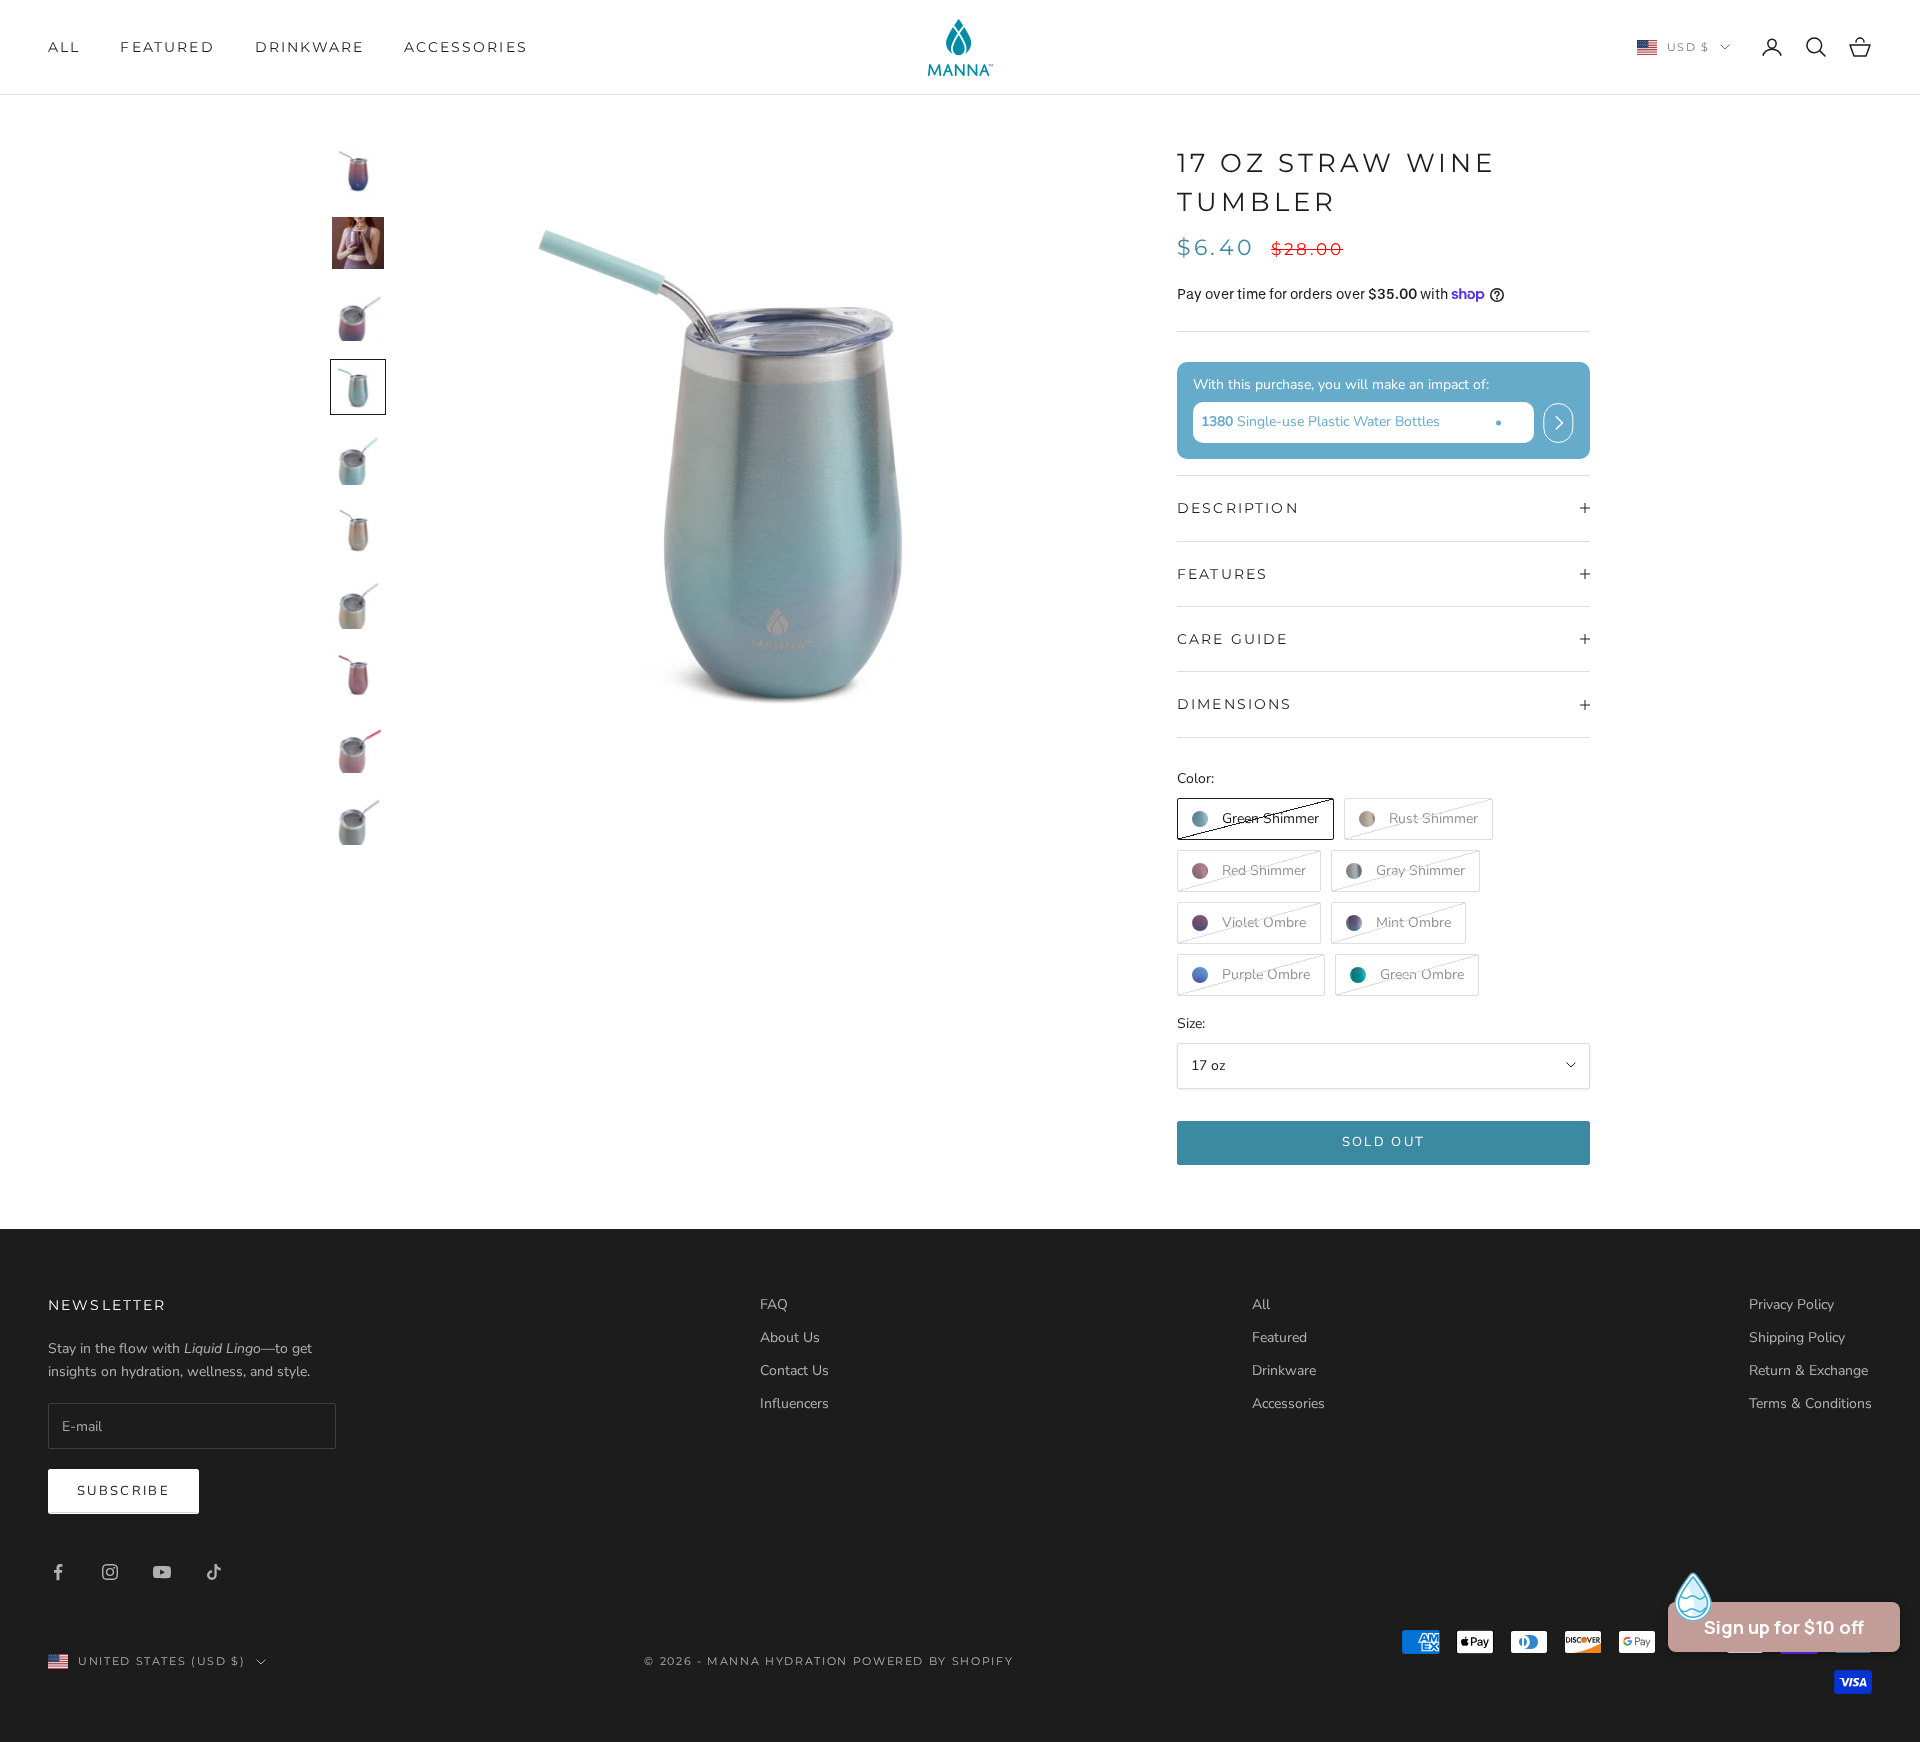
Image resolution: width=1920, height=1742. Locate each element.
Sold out (1384, 1142)
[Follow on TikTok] (214, 1572)
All (64, 47)
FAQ (774, 1304)
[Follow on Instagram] (110, 1572)
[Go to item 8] (358, 675)
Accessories (466, 47)
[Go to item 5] (358, 459)
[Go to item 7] (358, 603)
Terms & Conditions (1810, 1403)
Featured (167, 47)
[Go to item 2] (358, 243)
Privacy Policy (1791, 1304)
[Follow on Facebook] (58, 1572)
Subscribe (123, 1491)
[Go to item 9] (358, 747)
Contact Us (794, 1370)
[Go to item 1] (358, 171)
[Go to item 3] (358, 315)
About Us (790, 1337)
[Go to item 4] (358, 387)
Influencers (794, 1403)
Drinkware (309, 47)
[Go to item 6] (358, 531)
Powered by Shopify (933, 1661)
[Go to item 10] (358, 819)
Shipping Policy (1797, 1337)
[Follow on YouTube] (162, 1572)
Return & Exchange (1808, 1370)
